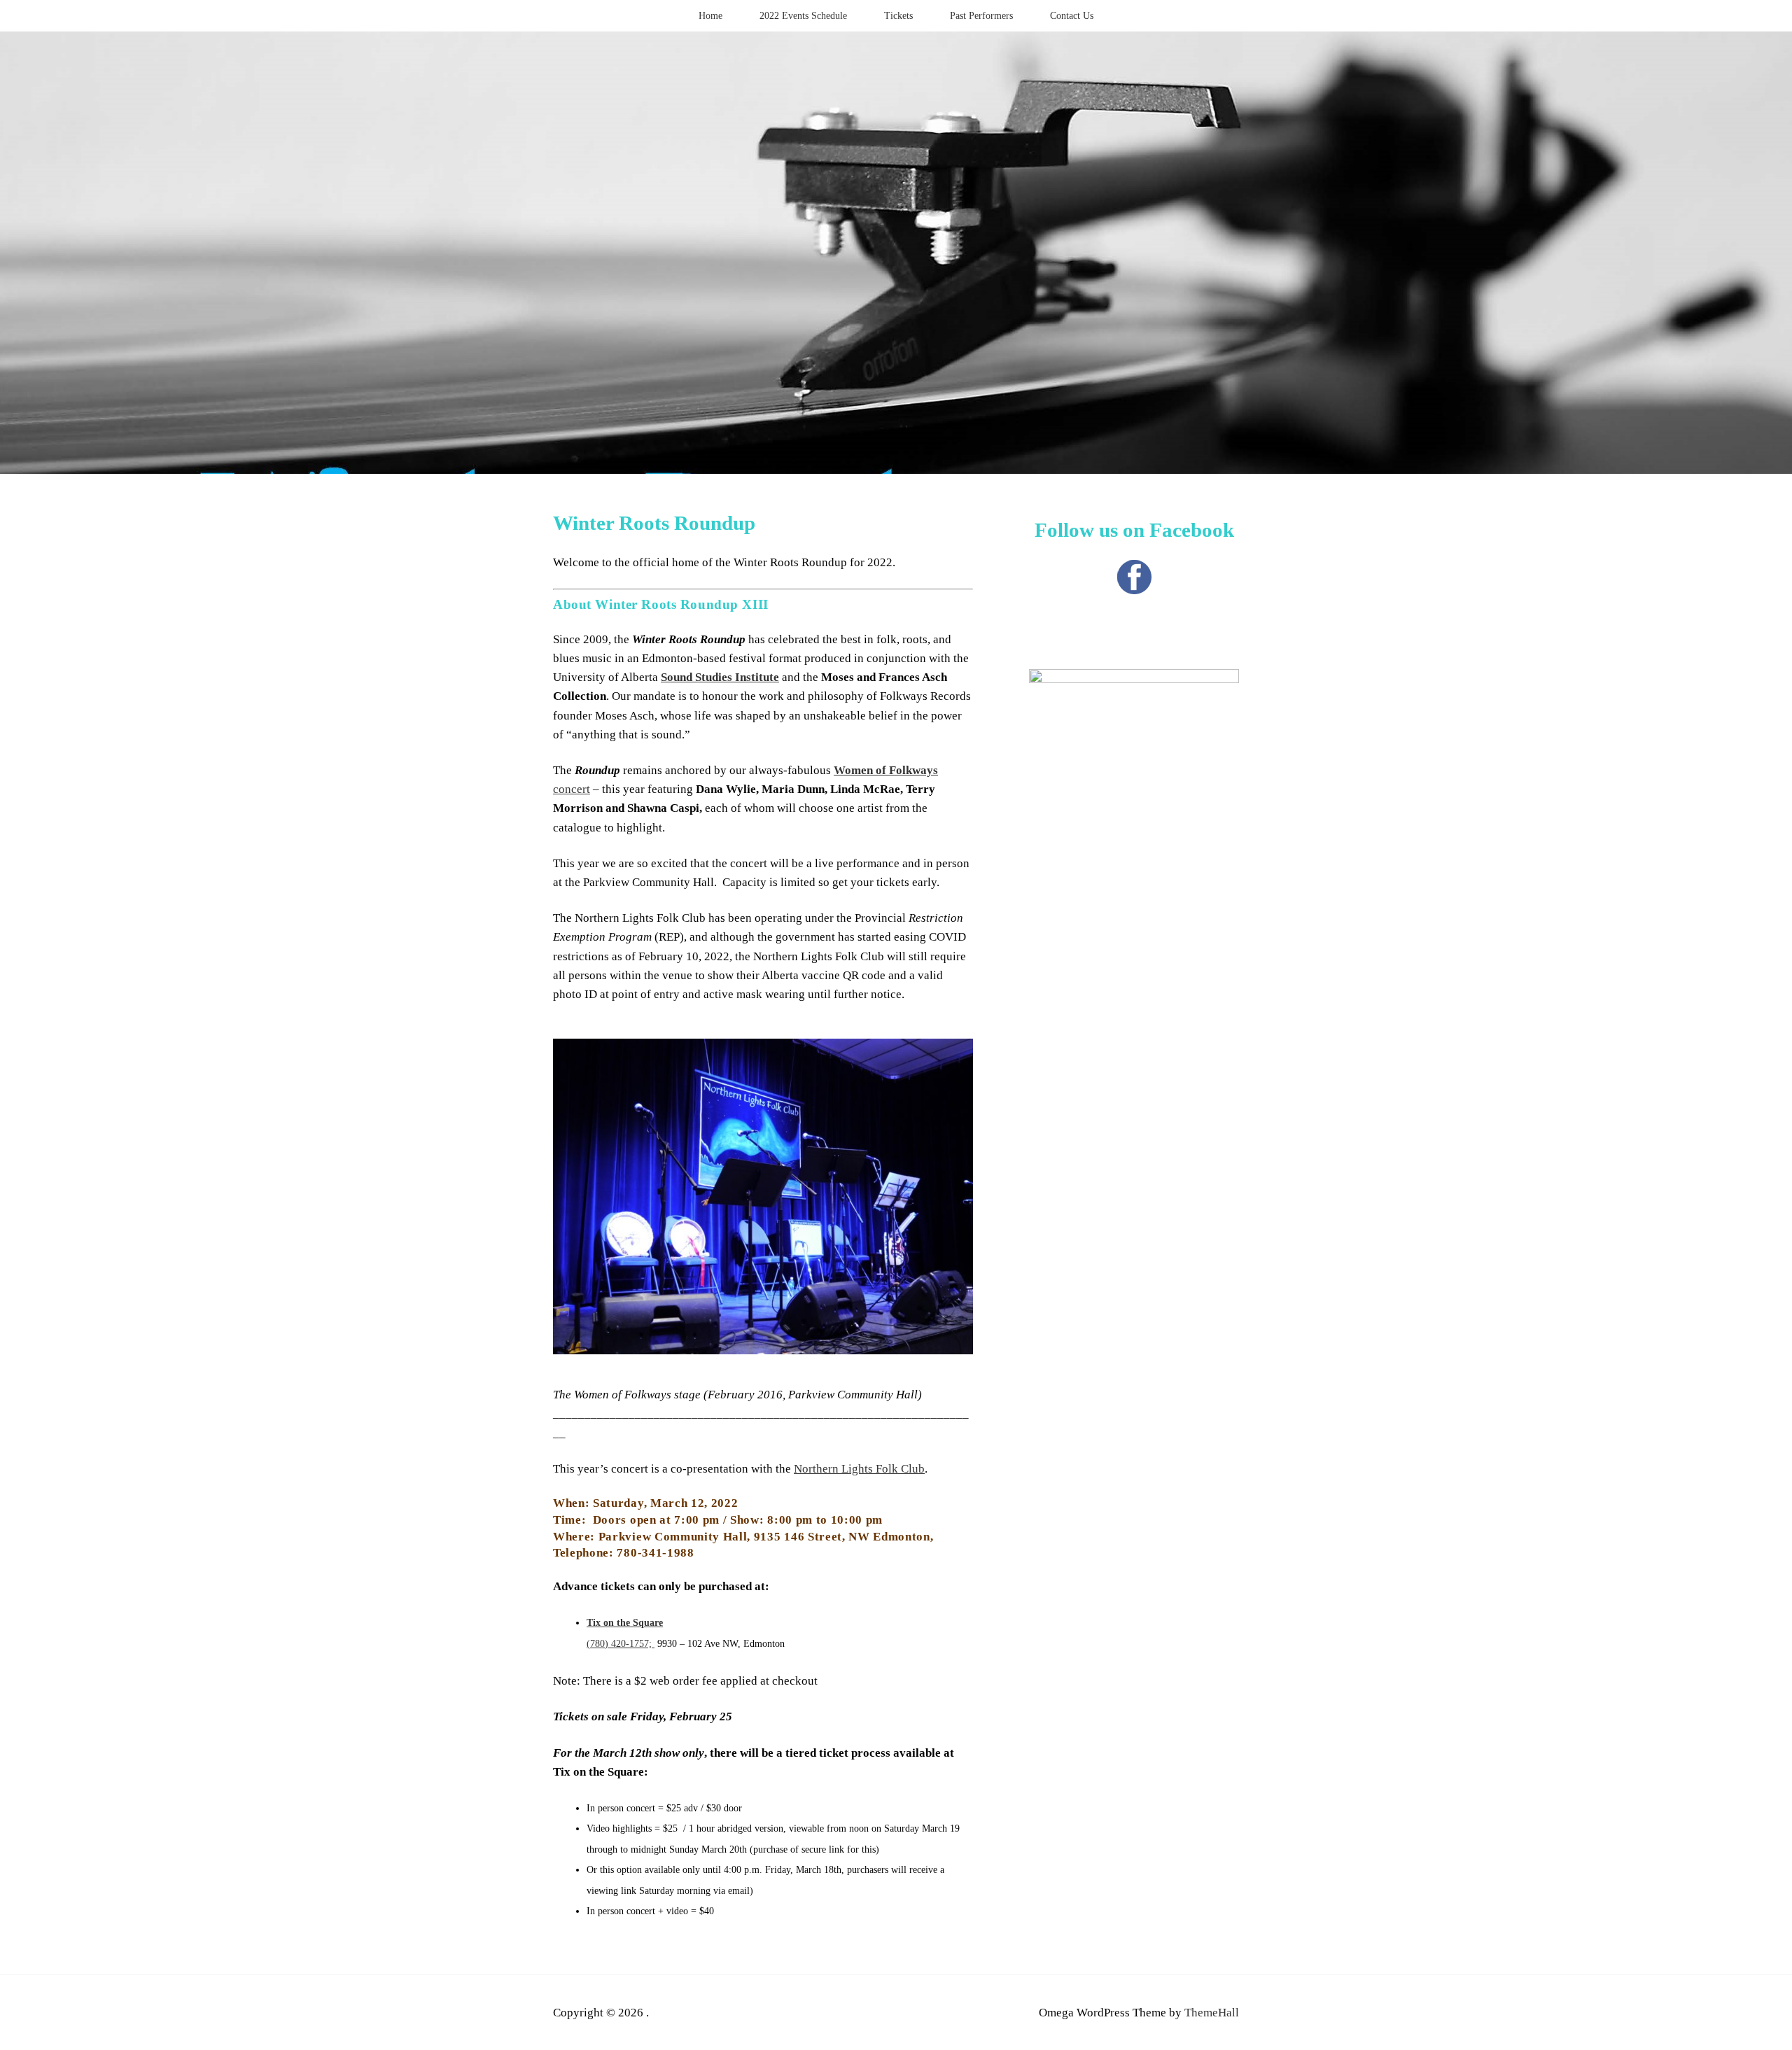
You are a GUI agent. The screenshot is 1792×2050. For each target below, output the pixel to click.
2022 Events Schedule (803, 16)
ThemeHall (1212, 2013)
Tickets (898, 16)
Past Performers (981, 16)
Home (710, 16)
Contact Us (1072, 16)
